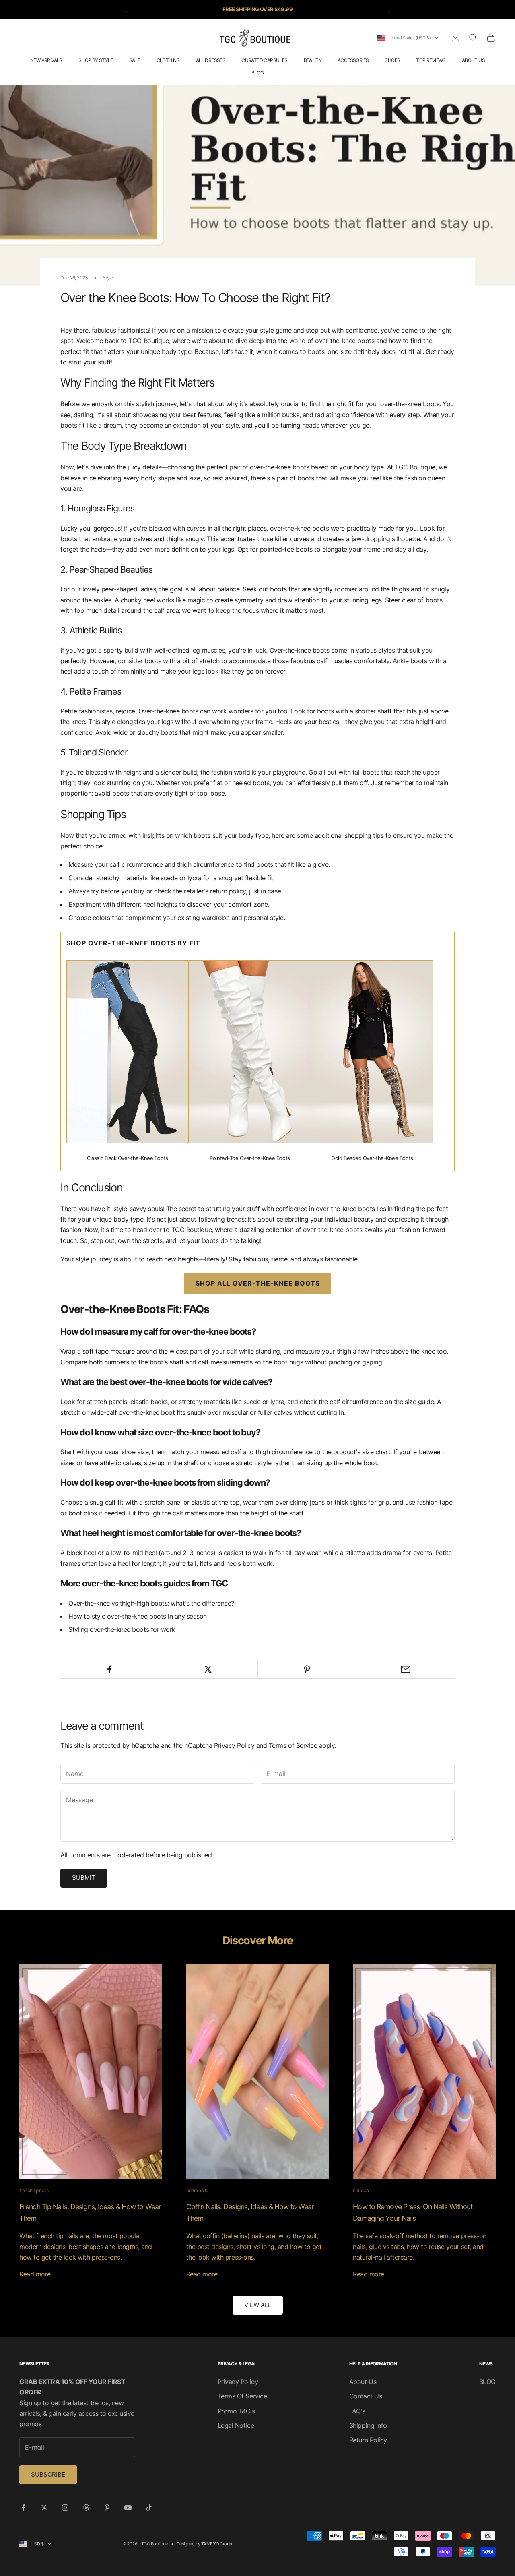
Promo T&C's (236, 2411)
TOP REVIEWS (431, 60)
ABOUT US (473, 60)
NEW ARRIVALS (46, 60)
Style (108, 278)
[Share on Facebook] (109, 1669)
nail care (362, 2190)
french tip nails (34, 2190)
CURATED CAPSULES (264, 60)
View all (258, 2305)
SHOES (392, 60)
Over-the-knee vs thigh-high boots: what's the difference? (151, 1603)
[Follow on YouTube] (128, 2508)
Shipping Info (368, 2425)
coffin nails (197, 2190)
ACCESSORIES (353, 60)
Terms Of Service (242, 2396)
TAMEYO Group (216, 2544)
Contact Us (366, 2396)
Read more (35, 2274)
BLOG (258, 73)
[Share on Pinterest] (307, 1669)
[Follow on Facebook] (23, 2508)
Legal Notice (236, 2425)
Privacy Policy (234, 1745)
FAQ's (357, 2411)
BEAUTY (313, 60)
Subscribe (48, 2474)
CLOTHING (168, 60)
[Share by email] (406, 1669)
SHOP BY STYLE (96, 60)
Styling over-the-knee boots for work (122, 1629)
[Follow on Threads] (86, 2508)
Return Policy (368, 2440)
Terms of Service (293, 1745)
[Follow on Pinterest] (107, 2508)
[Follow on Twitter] (44, 2508)
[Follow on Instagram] (65, 2508)
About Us (363, 2382)
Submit (84, 1878)
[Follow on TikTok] (149, 2508)
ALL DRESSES (211, 60)
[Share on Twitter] (208, 1669)
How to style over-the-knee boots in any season (138, 1616)
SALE (135, 60)
